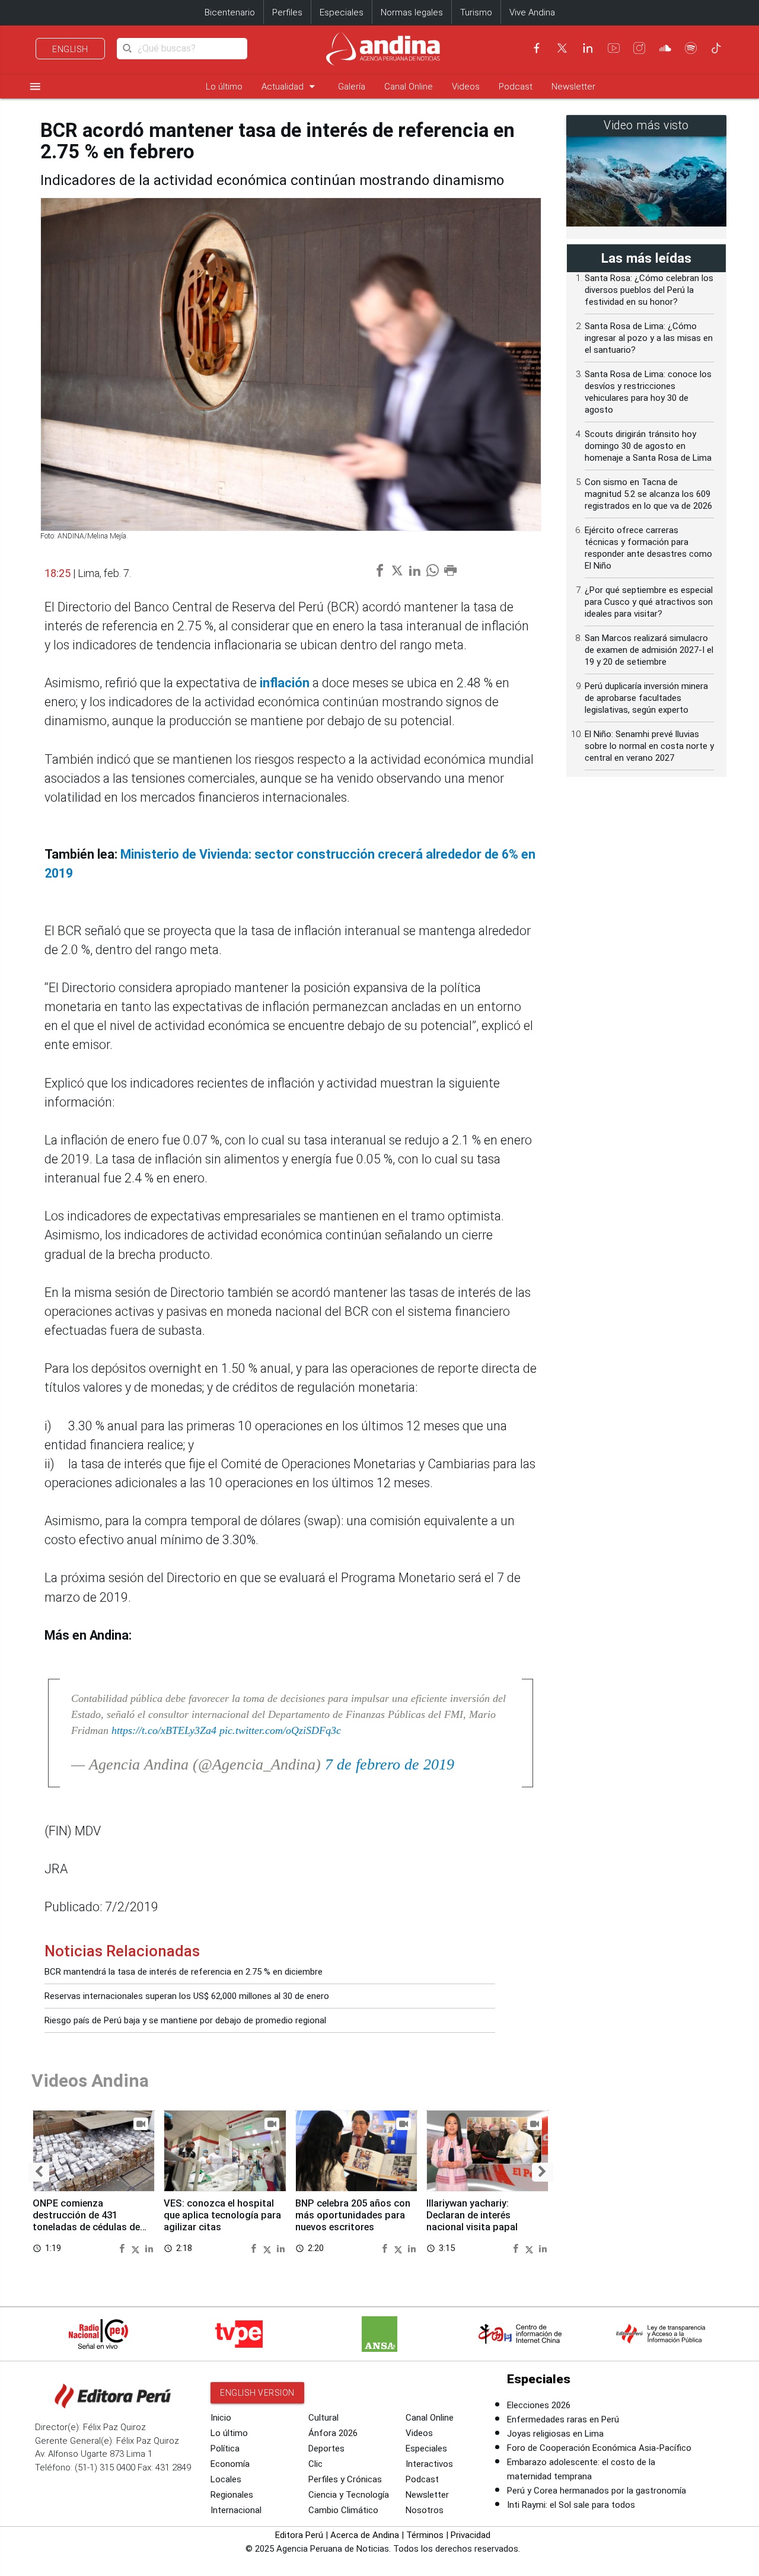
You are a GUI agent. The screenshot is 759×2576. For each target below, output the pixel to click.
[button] (39, 2172)
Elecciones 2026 (539, 2405)
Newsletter (573, 87)
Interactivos (429, 2464)
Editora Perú (299, 2535)
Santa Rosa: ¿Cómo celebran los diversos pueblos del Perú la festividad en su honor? (649, 290)
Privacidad (471, 2535)
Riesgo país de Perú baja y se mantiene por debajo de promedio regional (185, 2020)
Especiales (342, 12)
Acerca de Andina (365, 2535)
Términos (425, 2535)
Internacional (236, 2510)
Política (225, 2449)
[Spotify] (691, 48)
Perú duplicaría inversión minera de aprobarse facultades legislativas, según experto (646, 698)
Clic (315, 2464)
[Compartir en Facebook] (123, 2248)
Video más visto (646, 125)
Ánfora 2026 (333, 2433)
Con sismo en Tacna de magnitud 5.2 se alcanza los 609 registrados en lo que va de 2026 (648, 494)
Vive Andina (532, 12)
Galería (352, 87)
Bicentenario (230, 12)
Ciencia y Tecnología (349, 2495)
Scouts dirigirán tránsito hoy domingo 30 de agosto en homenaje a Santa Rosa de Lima (648, 446)
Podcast (516, 87)
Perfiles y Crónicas (345, 2479)
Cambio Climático (343, 2510)
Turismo (476, 12)
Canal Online (409, 87)
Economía (230, 2464)
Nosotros (425, 2510)
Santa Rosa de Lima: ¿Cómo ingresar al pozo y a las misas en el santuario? (649, 338)
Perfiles (287, 12)
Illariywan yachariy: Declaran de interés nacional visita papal (472, 2215)
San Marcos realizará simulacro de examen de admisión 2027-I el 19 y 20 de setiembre (649, 650)
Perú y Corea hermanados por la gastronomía (597, 2491)
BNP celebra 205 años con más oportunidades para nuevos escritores (353, 2215)
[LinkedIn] (588, 48)
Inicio (221, 2418)
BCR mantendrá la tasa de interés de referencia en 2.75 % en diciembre (184, 1972)
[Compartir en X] (137, 2248)
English (70, 49)
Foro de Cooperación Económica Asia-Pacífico (599, 2448)
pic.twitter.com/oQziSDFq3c (280, 1730)
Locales (226, 2479)
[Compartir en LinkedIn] (149, 2248)
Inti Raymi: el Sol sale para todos (571, 2505)
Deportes (326, 2449)
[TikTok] (716, 48)
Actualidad (290, 86)
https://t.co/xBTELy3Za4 (164, 1730)
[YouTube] (614, 48)
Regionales (232, 2495)
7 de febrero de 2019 (390, 1764)
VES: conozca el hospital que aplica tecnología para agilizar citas (222, 2215)
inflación (286, 683)
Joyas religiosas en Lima (555, 2434)
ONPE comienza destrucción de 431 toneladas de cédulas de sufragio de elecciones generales (86, 2227)
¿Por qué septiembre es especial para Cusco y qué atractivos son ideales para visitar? (649, 602)
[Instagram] (639, 48)
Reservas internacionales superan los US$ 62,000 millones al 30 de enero (187, 1996)
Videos (466, 87)
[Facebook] (537, 48)
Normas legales (412, 12)
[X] (562, 48)
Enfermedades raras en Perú (563, 2419)
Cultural (323, 2418)
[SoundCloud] (665, 48)
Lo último (224, 87)
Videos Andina (90, 2081)
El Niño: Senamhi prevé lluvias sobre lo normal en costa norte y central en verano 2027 (649, 746)
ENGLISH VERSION (257, 2393)
